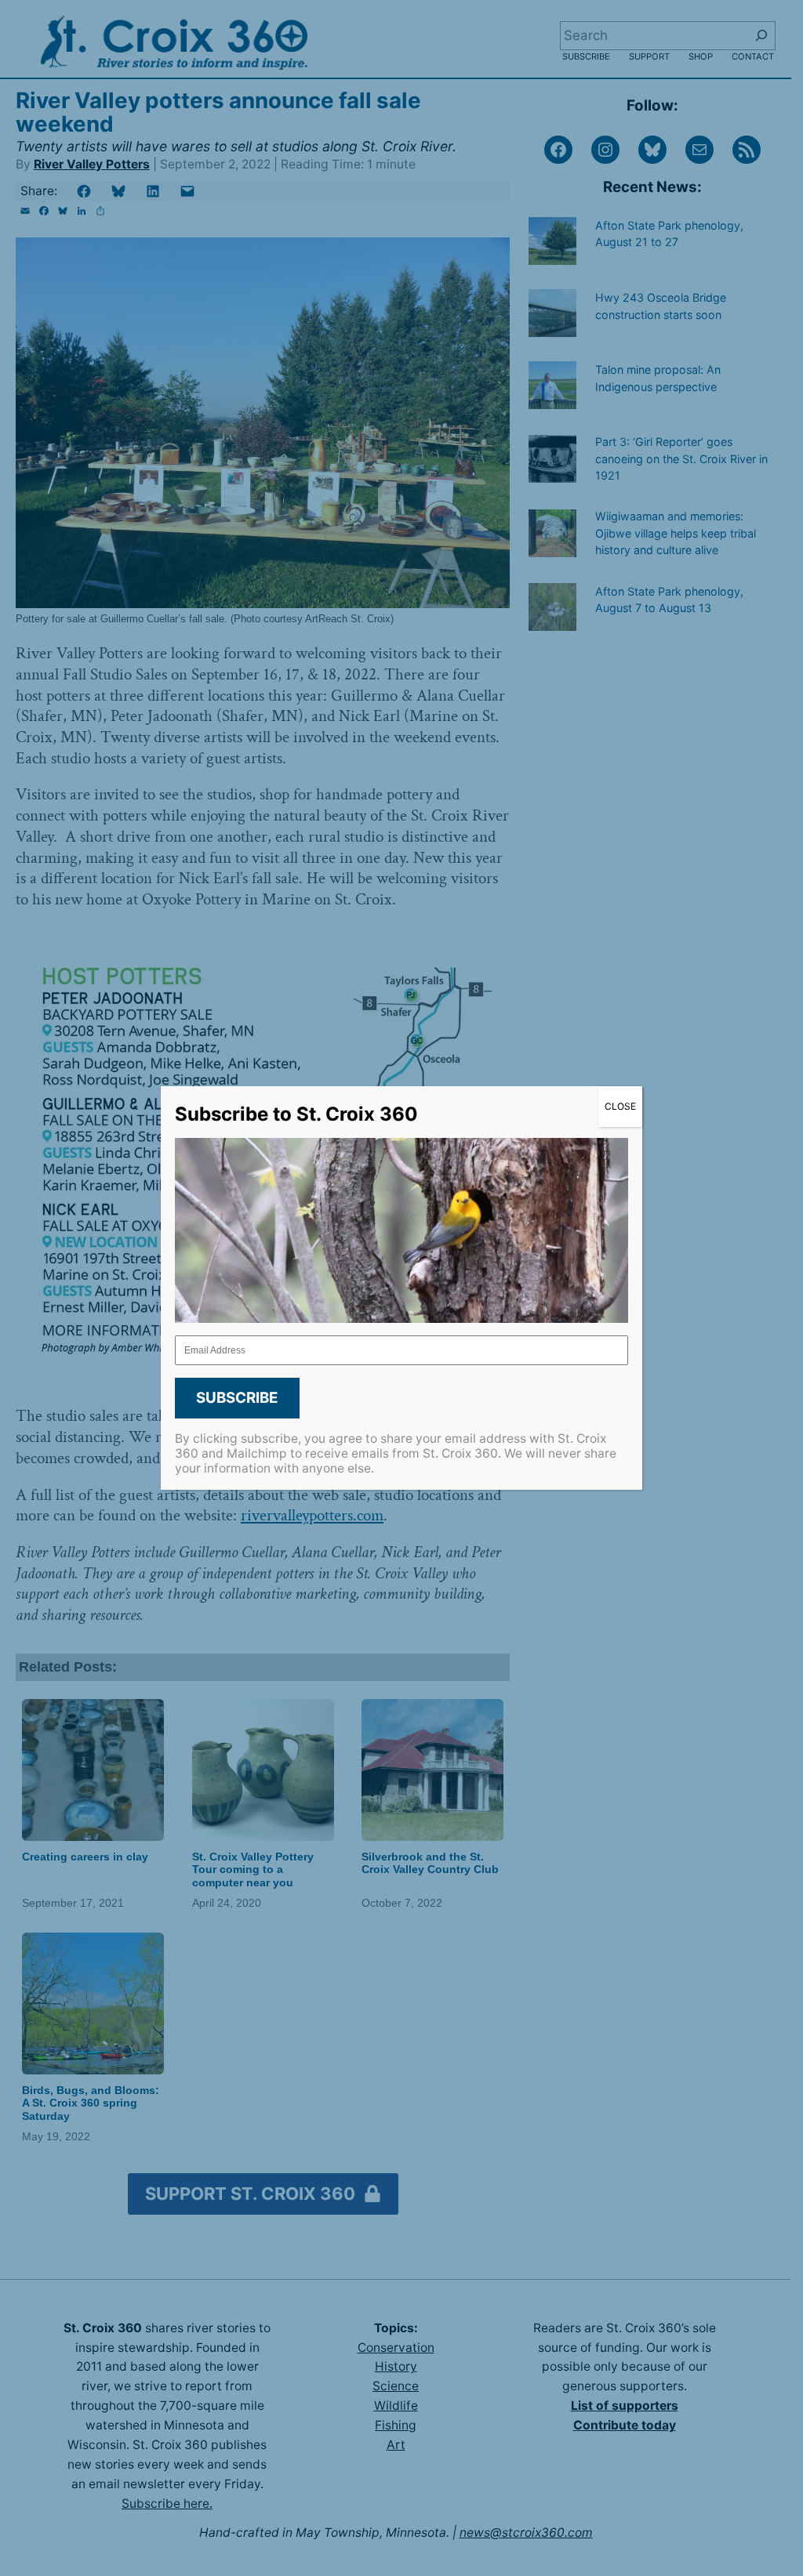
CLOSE (620, 1106)
